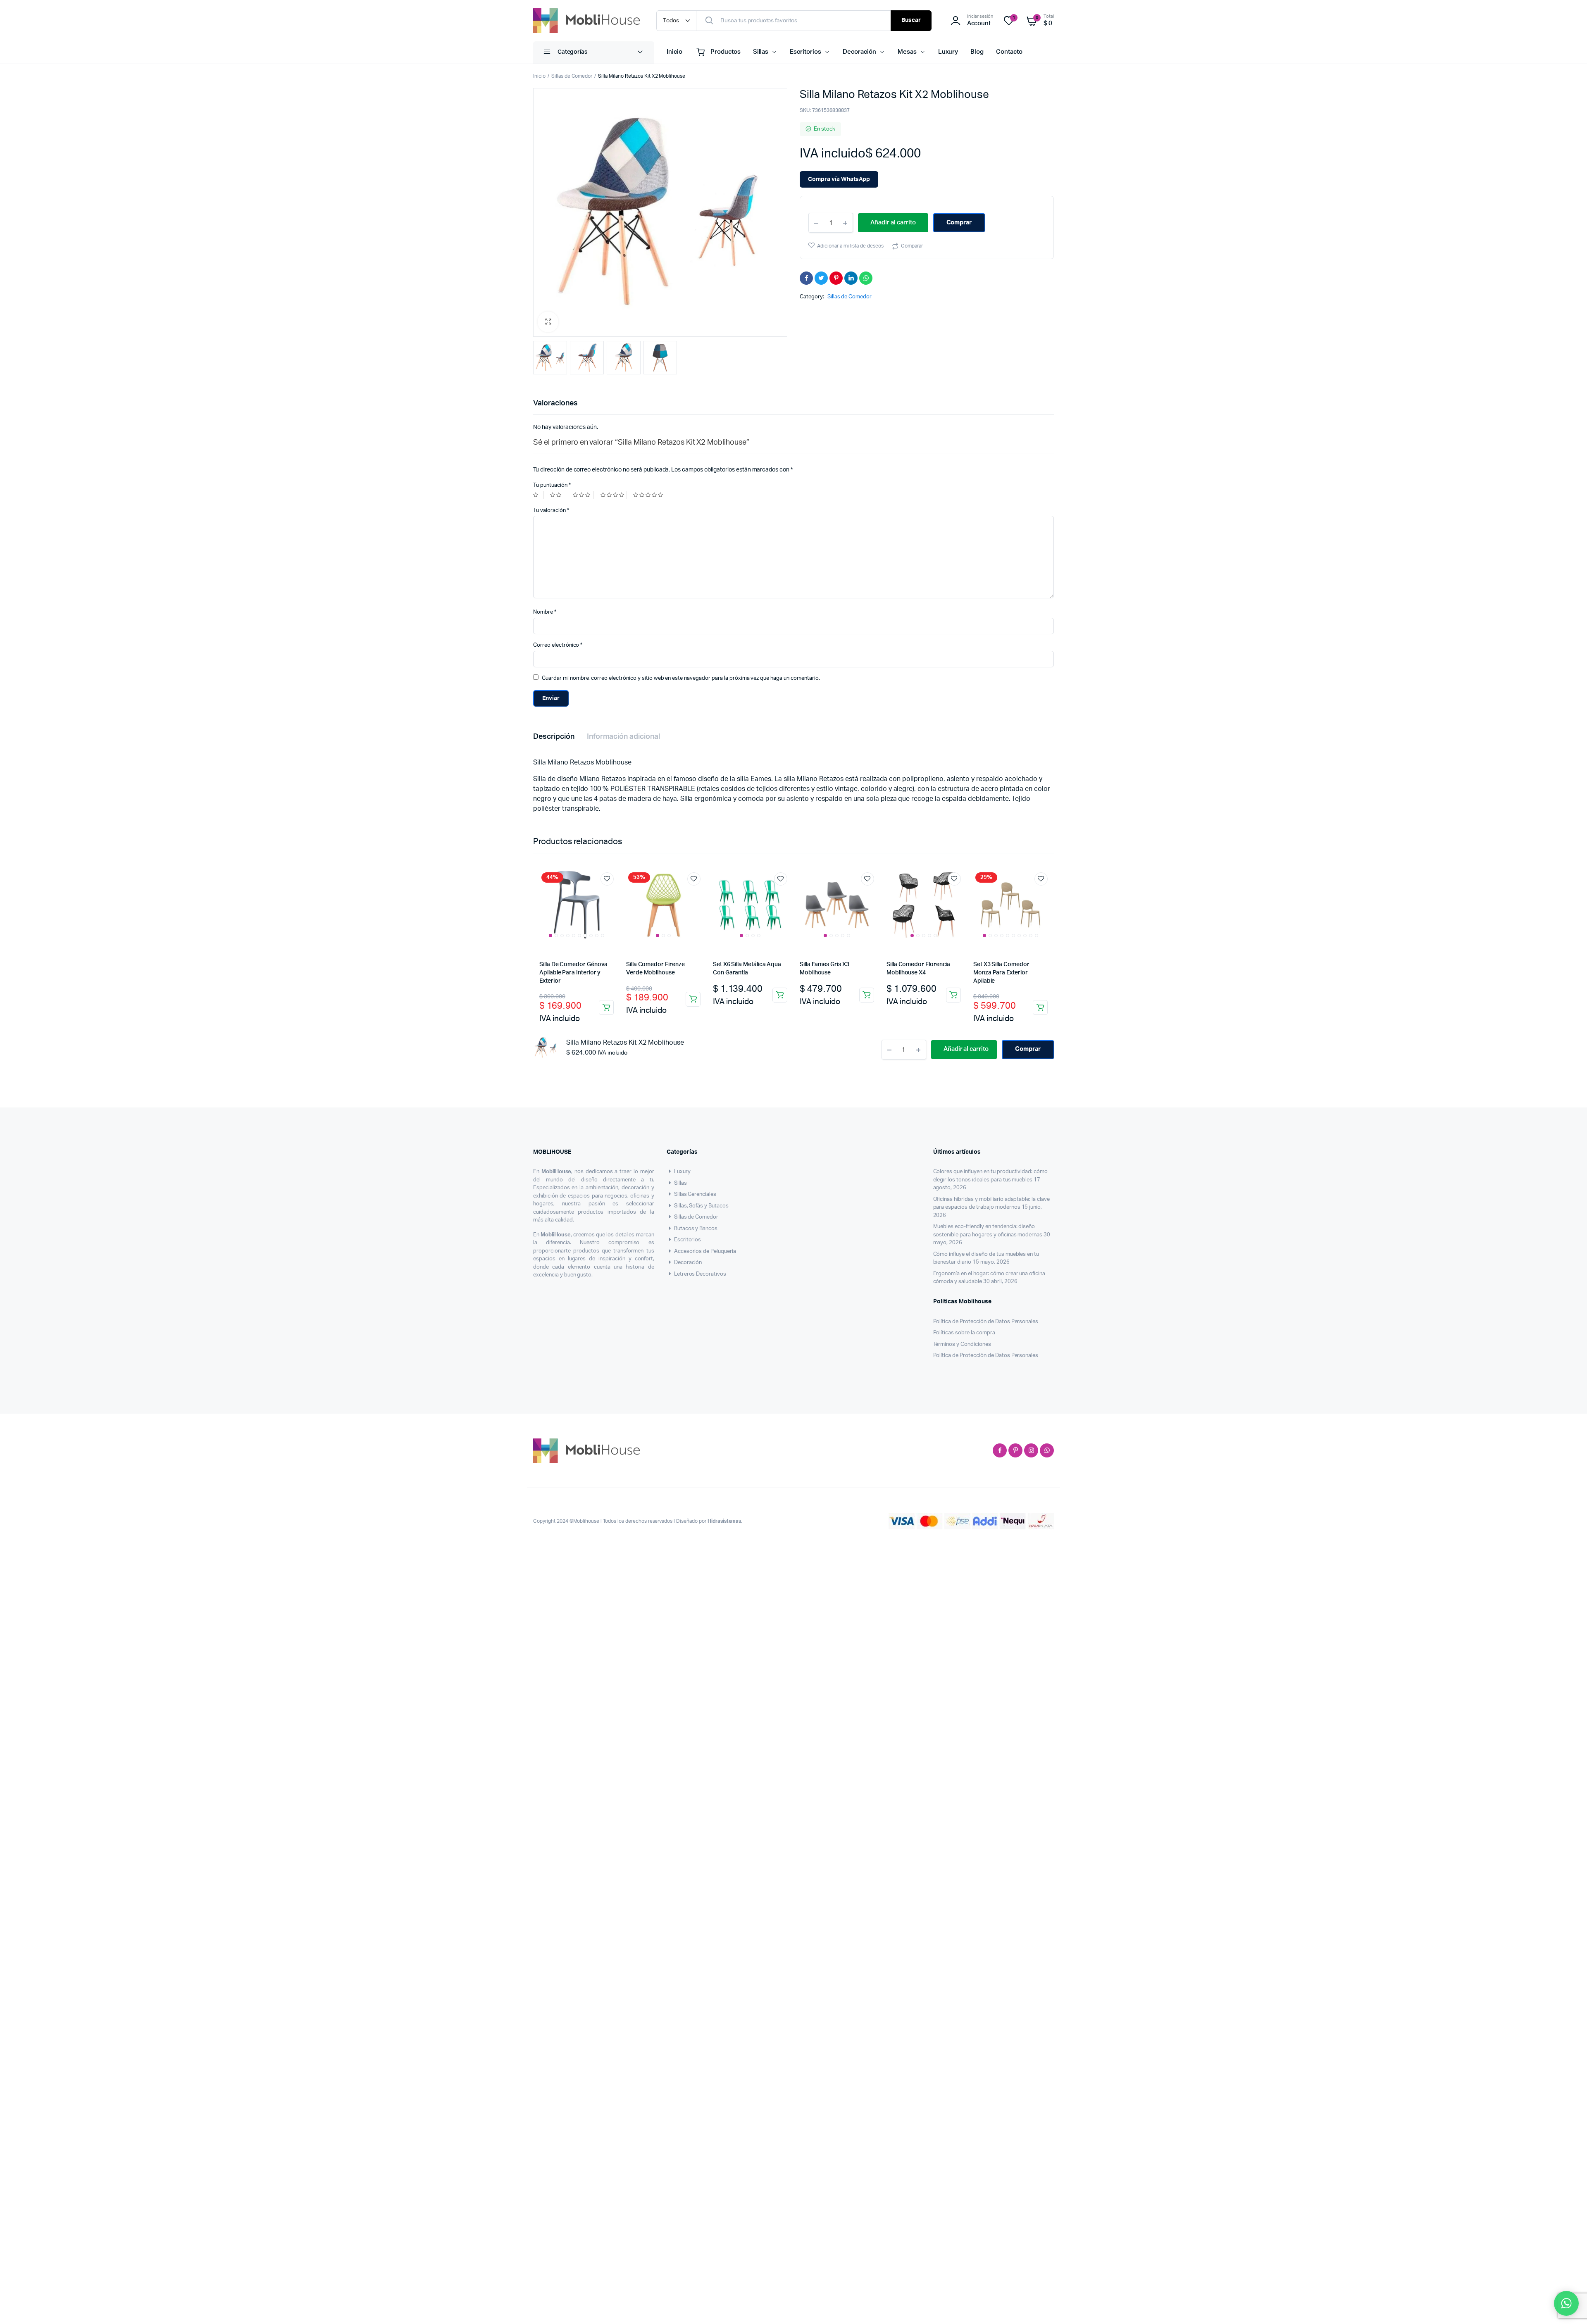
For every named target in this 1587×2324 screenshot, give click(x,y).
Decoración (859, 52)
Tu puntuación (552, 485)
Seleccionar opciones (1040, 1007)
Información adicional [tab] (623, 737)
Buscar (911, 20)
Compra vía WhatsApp (839, 179)
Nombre (545, 612)
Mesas (907, 52)
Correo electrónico (558, 645)
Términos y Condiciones (962, 1363)
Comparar (912, 262)
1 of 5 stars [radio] (539, 495)
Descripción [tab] (554, 737)
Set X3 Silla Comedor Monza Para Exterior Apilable (1001, 973)
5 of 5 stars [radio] (649, 495)
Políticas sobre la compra (964, 1352)
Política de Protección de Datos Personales (986, 1341)
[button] (548, 322)
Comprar (959, 238)
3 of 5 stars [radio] (583, 495)
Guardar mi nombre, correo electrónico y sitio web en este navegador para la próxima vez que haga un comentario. (681, 678)
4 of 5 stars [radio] (614, 495)
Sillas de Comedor (572, 76)
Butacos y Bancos (696, 1248)
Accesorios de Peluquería (705, 1270)
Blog (977, 52)
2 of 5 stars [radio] (558, 495)
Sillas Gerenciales (695, 1213)
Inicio (674, 52)
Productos (726, 52)
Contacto (1009, 52)
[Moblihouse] (586, 21)
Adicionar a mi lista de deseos (850, 262)
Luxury (948, 52)
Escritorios (805, 52)
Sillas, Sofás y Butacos (701, 1225)
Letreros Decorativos (700, 1293)
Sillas (761, 52)
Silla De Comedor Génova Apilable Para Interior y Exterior (573, 973)
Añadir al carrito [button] (606, 1007)
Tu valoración (551, 511)
